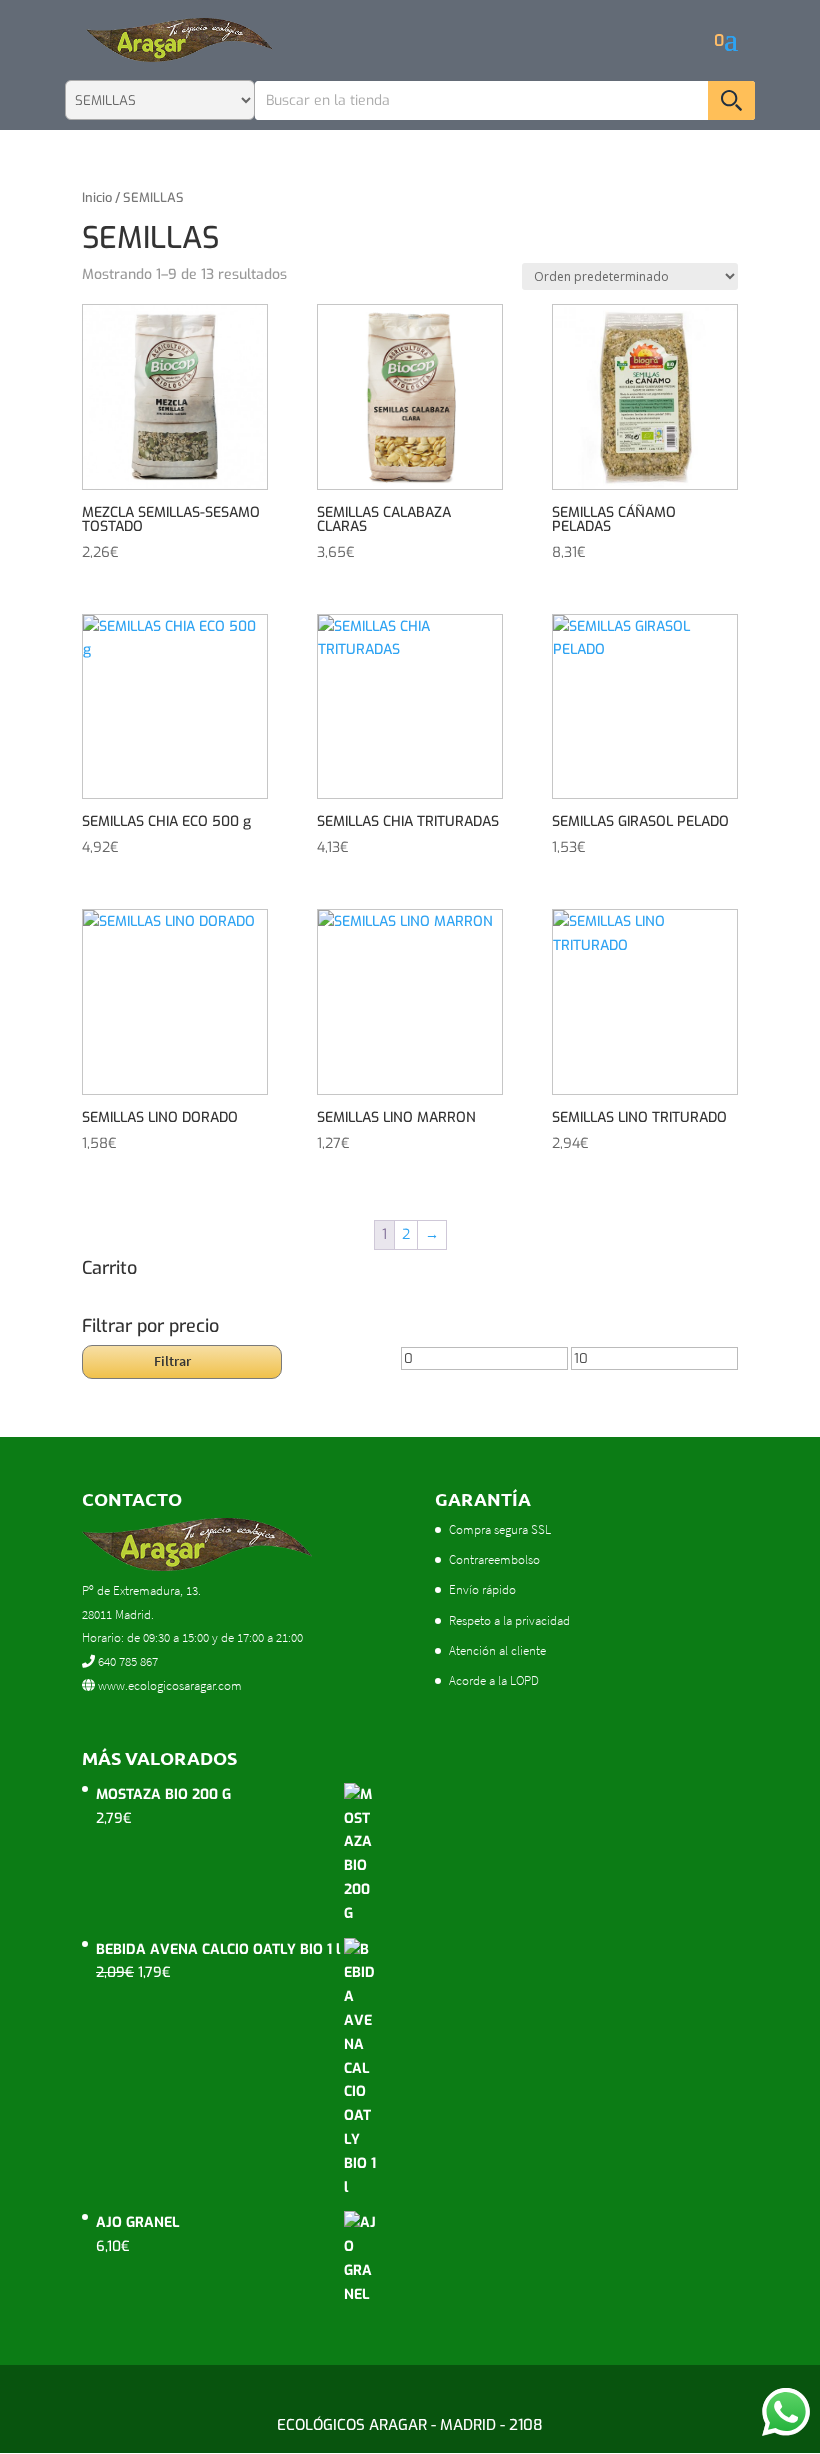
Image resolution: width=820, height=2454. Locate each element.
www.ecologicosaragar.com (168, 1685)
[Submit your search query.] (731, 100)
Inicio (97, 197)
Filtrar (172, 1361)
